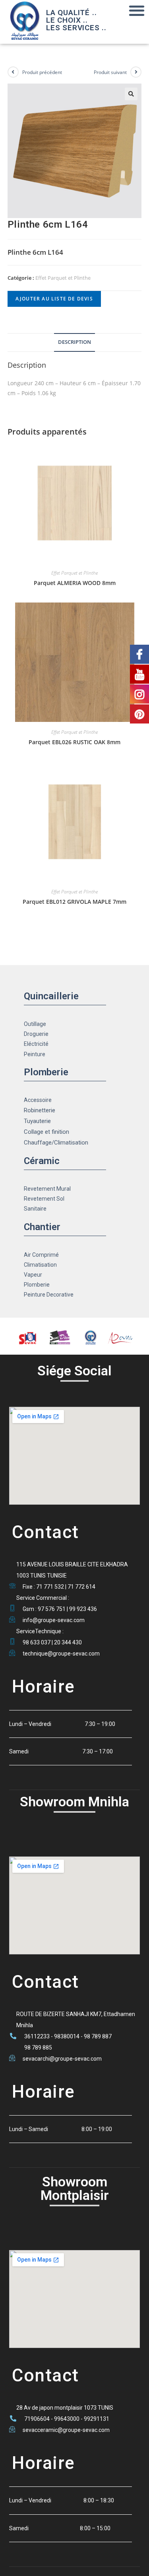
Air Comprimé (41, 1255)
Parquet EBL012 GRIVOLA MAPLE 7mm (74, 902)
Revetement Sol (44, 1199)
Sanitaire (35, 1209)
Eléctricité (36, 1044)
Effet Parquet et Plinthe (63, 278)
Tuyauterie (37, 1121)
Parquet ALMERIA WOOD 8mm (75, 583)
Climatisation (40, 1265)
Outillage (35, 1024)
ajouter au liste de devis (54, 299)
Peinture (35, 1054)
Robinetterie (40, 1110)
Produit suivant (110, 72)
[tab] (75, 342)
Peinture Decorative (49, 1295)
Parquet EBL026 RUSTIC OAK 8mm (74, 742)
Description (74, 342)
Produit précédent (42, 72)
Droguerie (36, 1034)
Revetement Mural (47, 1189)
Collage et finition (46, 1132)
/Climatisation (70, 1143)
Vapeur (33, 1275)
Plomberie (37, 1285)
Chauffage (38, 1143)
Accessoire (38, 1100)
